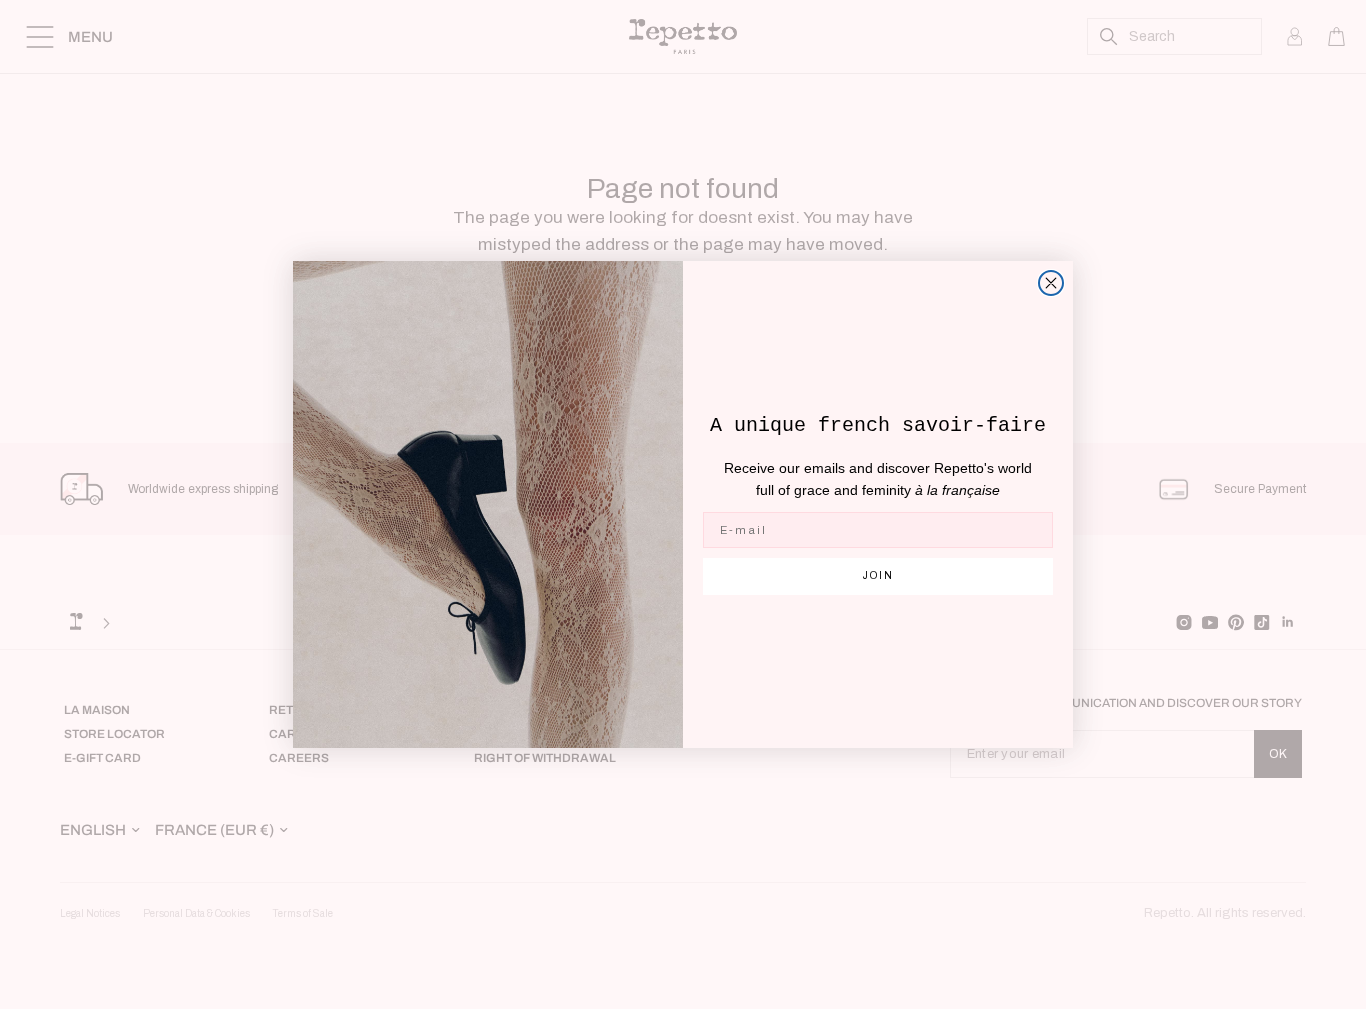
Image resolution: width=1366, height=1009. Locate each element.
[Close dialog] (1051, 283)
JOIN (878, 575)
